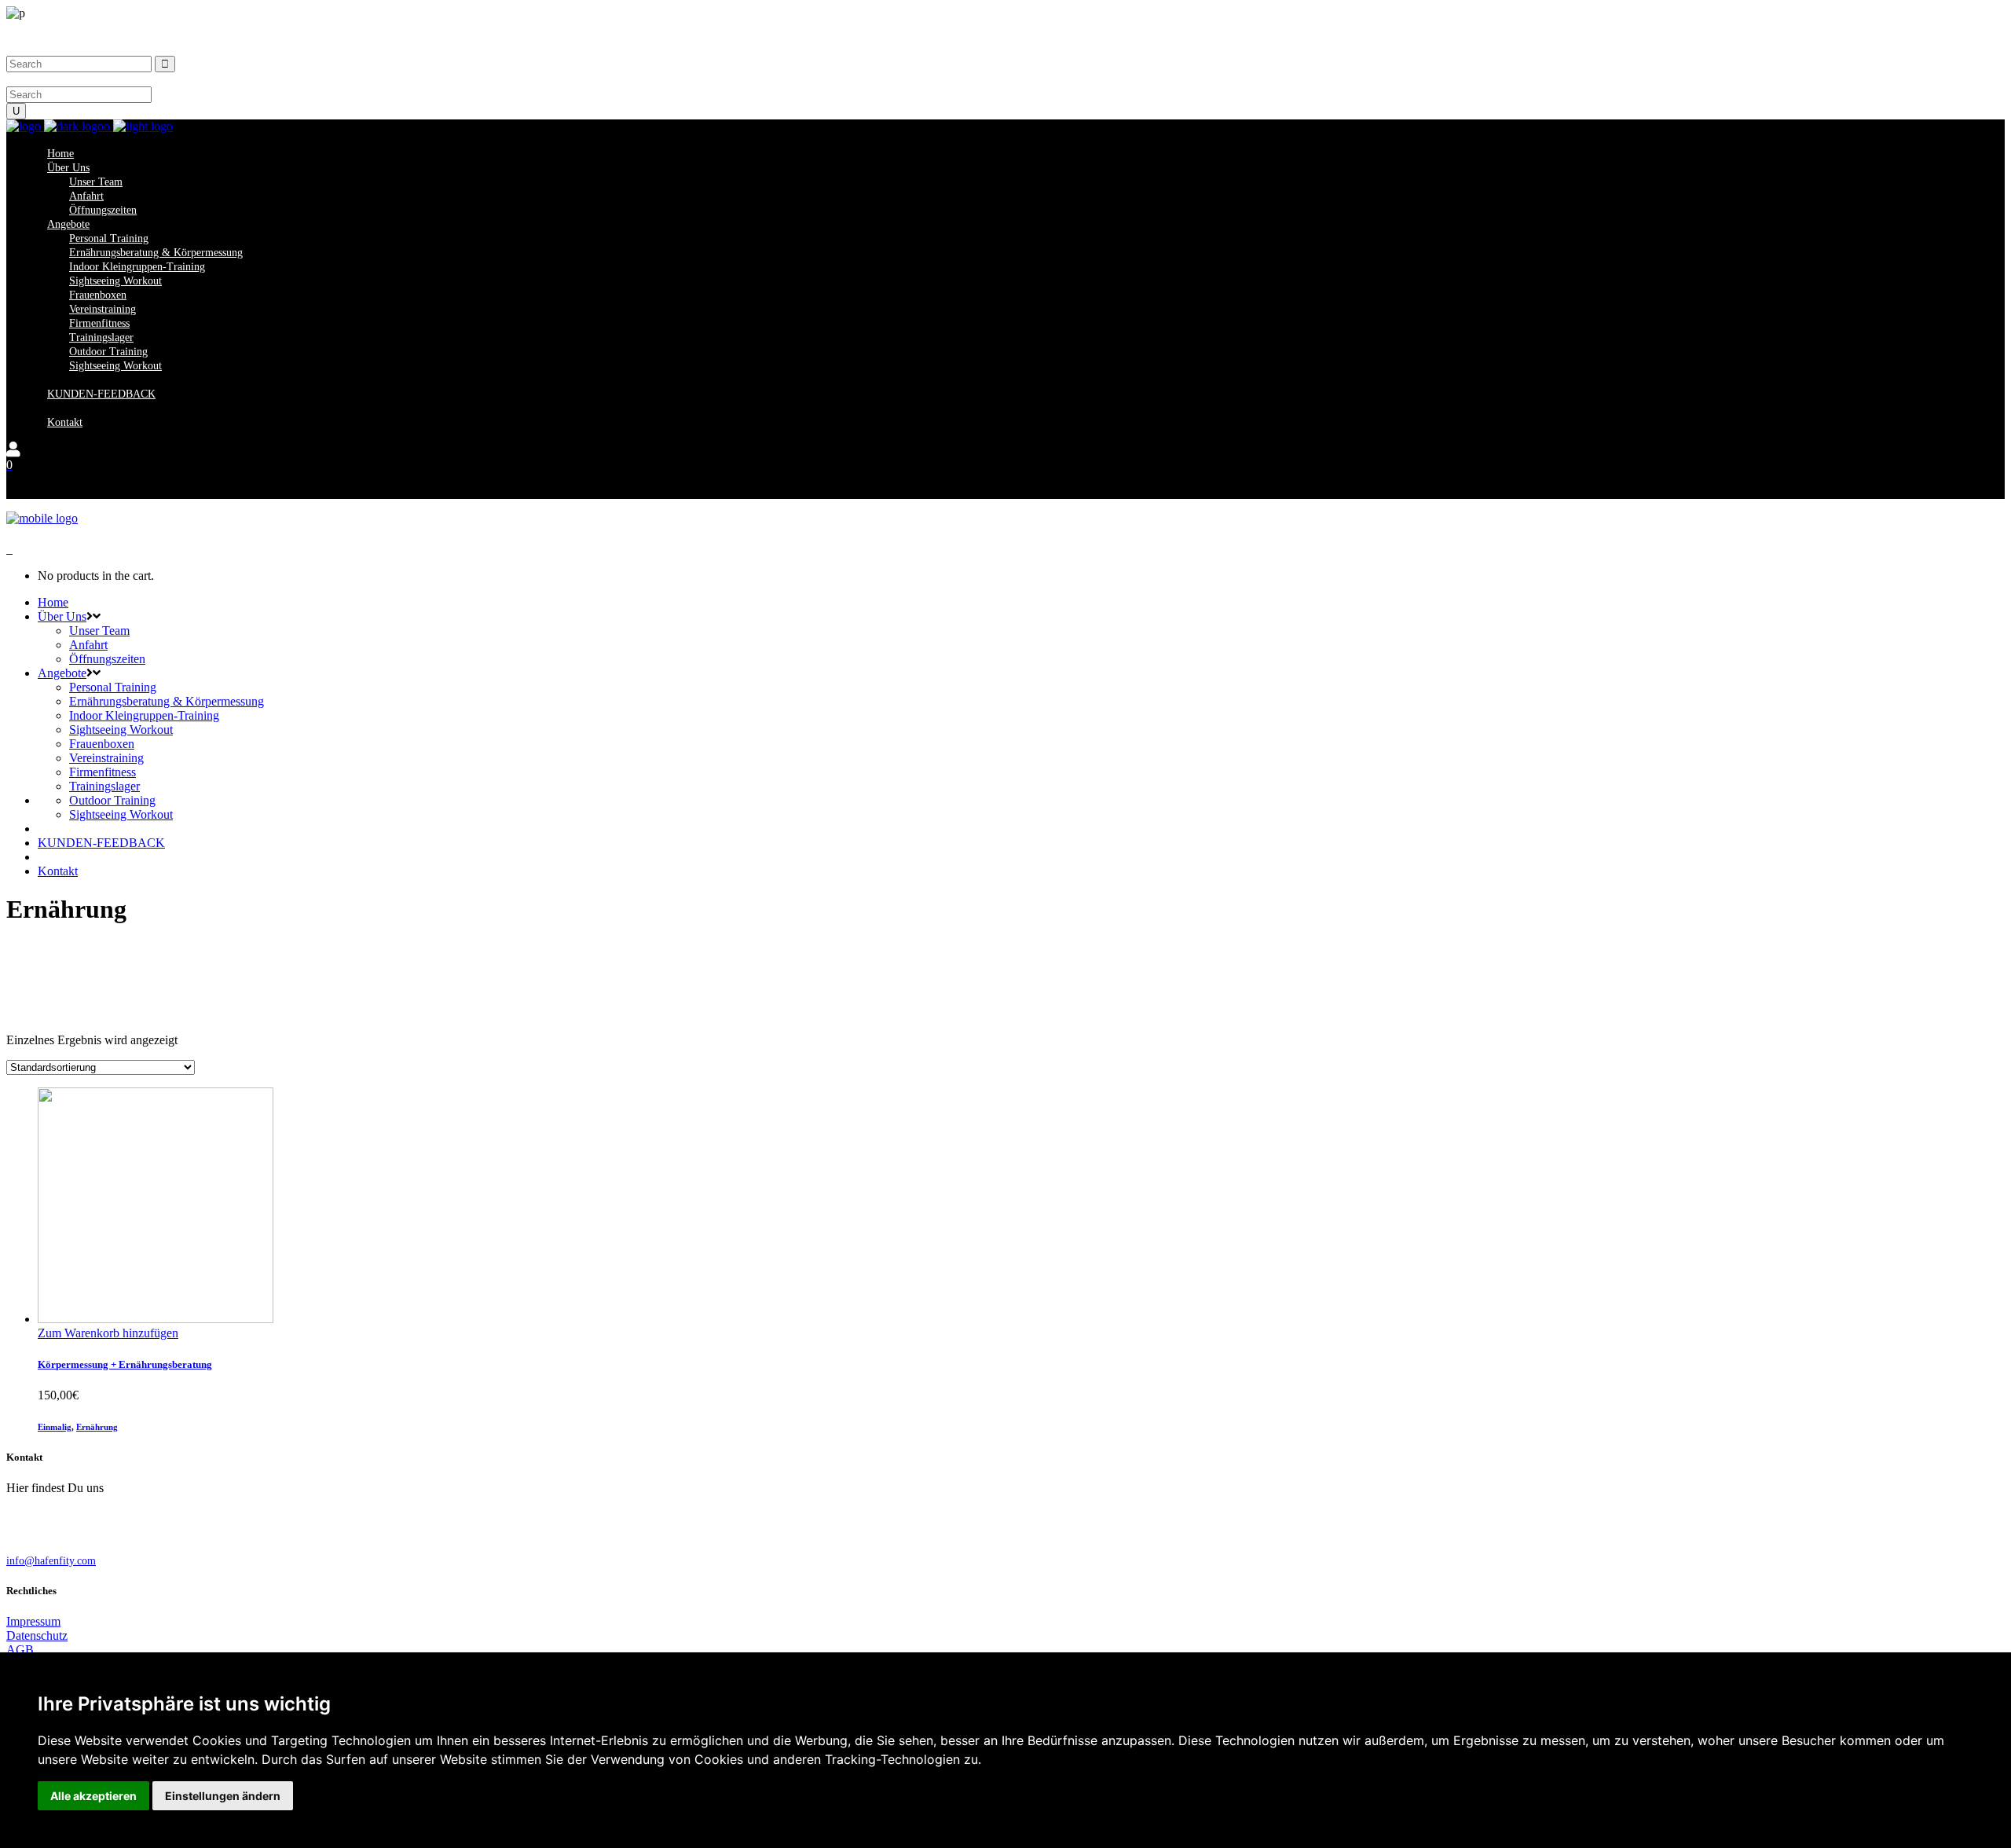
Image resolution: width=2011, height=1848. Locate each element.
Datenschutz (37, 1635)
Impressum (33, 1621)
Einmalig (55, 1427)
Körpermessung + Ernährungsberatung (125, 1364)
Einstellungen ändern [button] (223, 1796)
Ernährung (97, 1427)
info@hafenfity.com (51, 1561)
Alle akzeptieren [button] (93, 1796)
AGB (20, 1650)
